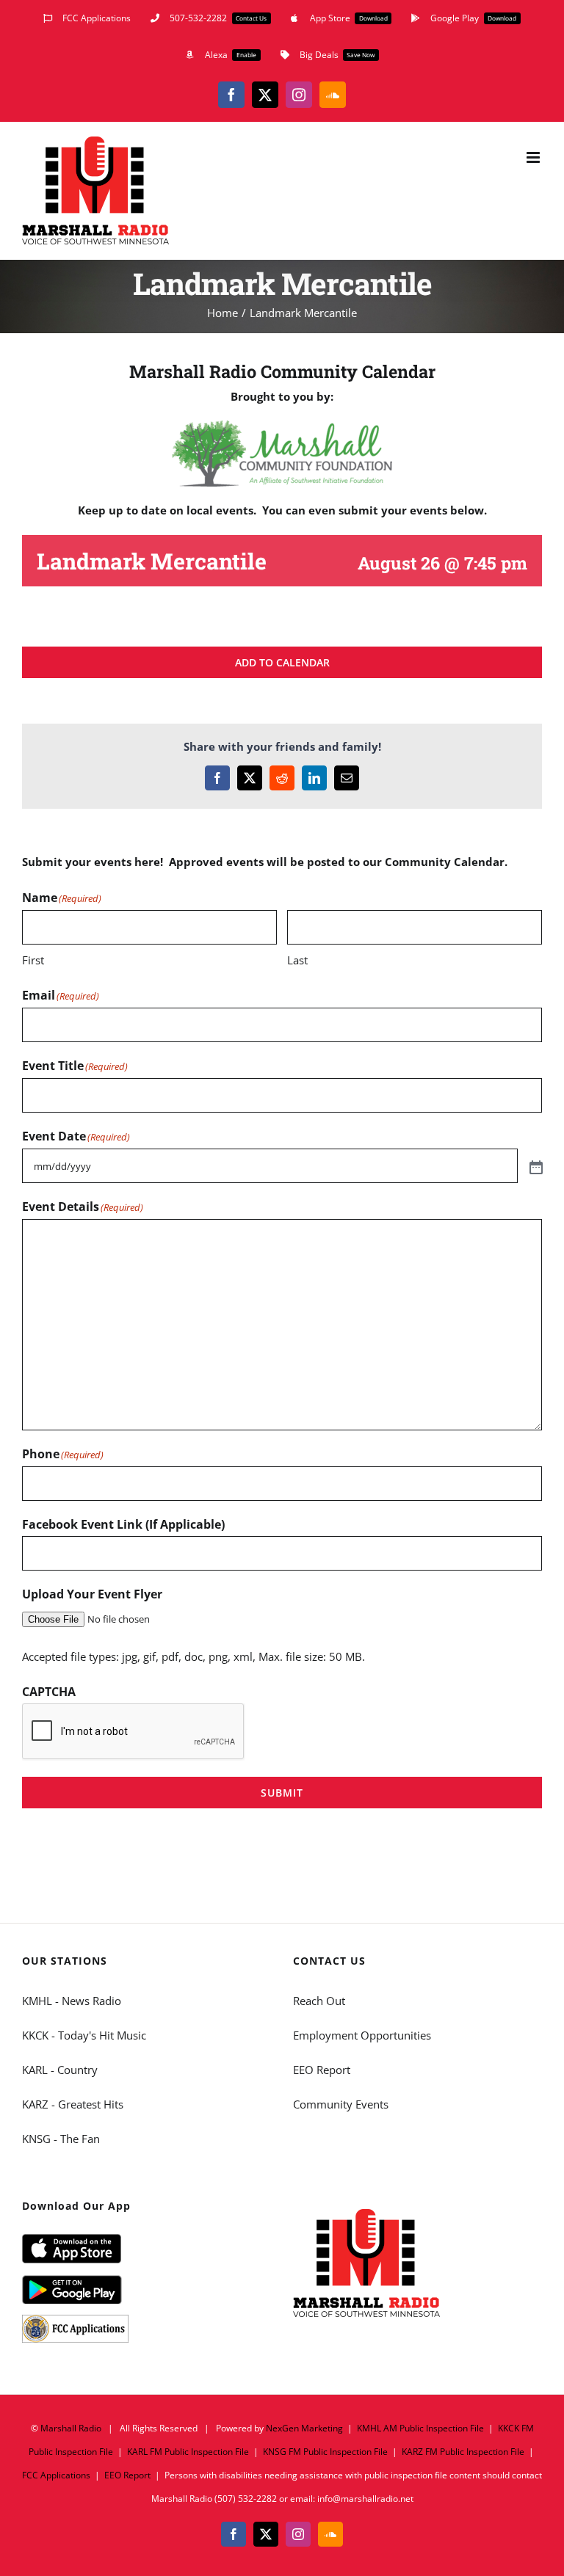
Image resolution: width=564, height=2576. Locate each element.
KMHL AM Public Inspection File (420, 2428)
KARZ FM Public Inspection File (463, 2452)
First (33, 960)
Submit (282, 1793)
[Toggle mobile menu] (534, 157)
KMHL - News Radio (72, 2001)
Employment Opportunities (362, 2035)
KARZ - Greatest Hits (73, 2104)
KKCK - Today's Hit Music (84, 2035)
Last (297, 960)
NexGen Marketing (304, 2428)
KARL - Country (60, 2070)
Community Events (341, 2104)
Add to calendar (282, 662)
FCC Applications (56, 2475)
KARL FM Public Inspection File (188, 2452)
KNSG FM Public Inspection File (325, 2452)
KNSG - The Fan (61, 2139)
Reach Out (319, 2001)
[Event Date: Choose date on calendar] (535, 1166)
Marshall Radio (71, 2428)
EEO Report (322, 2070)
